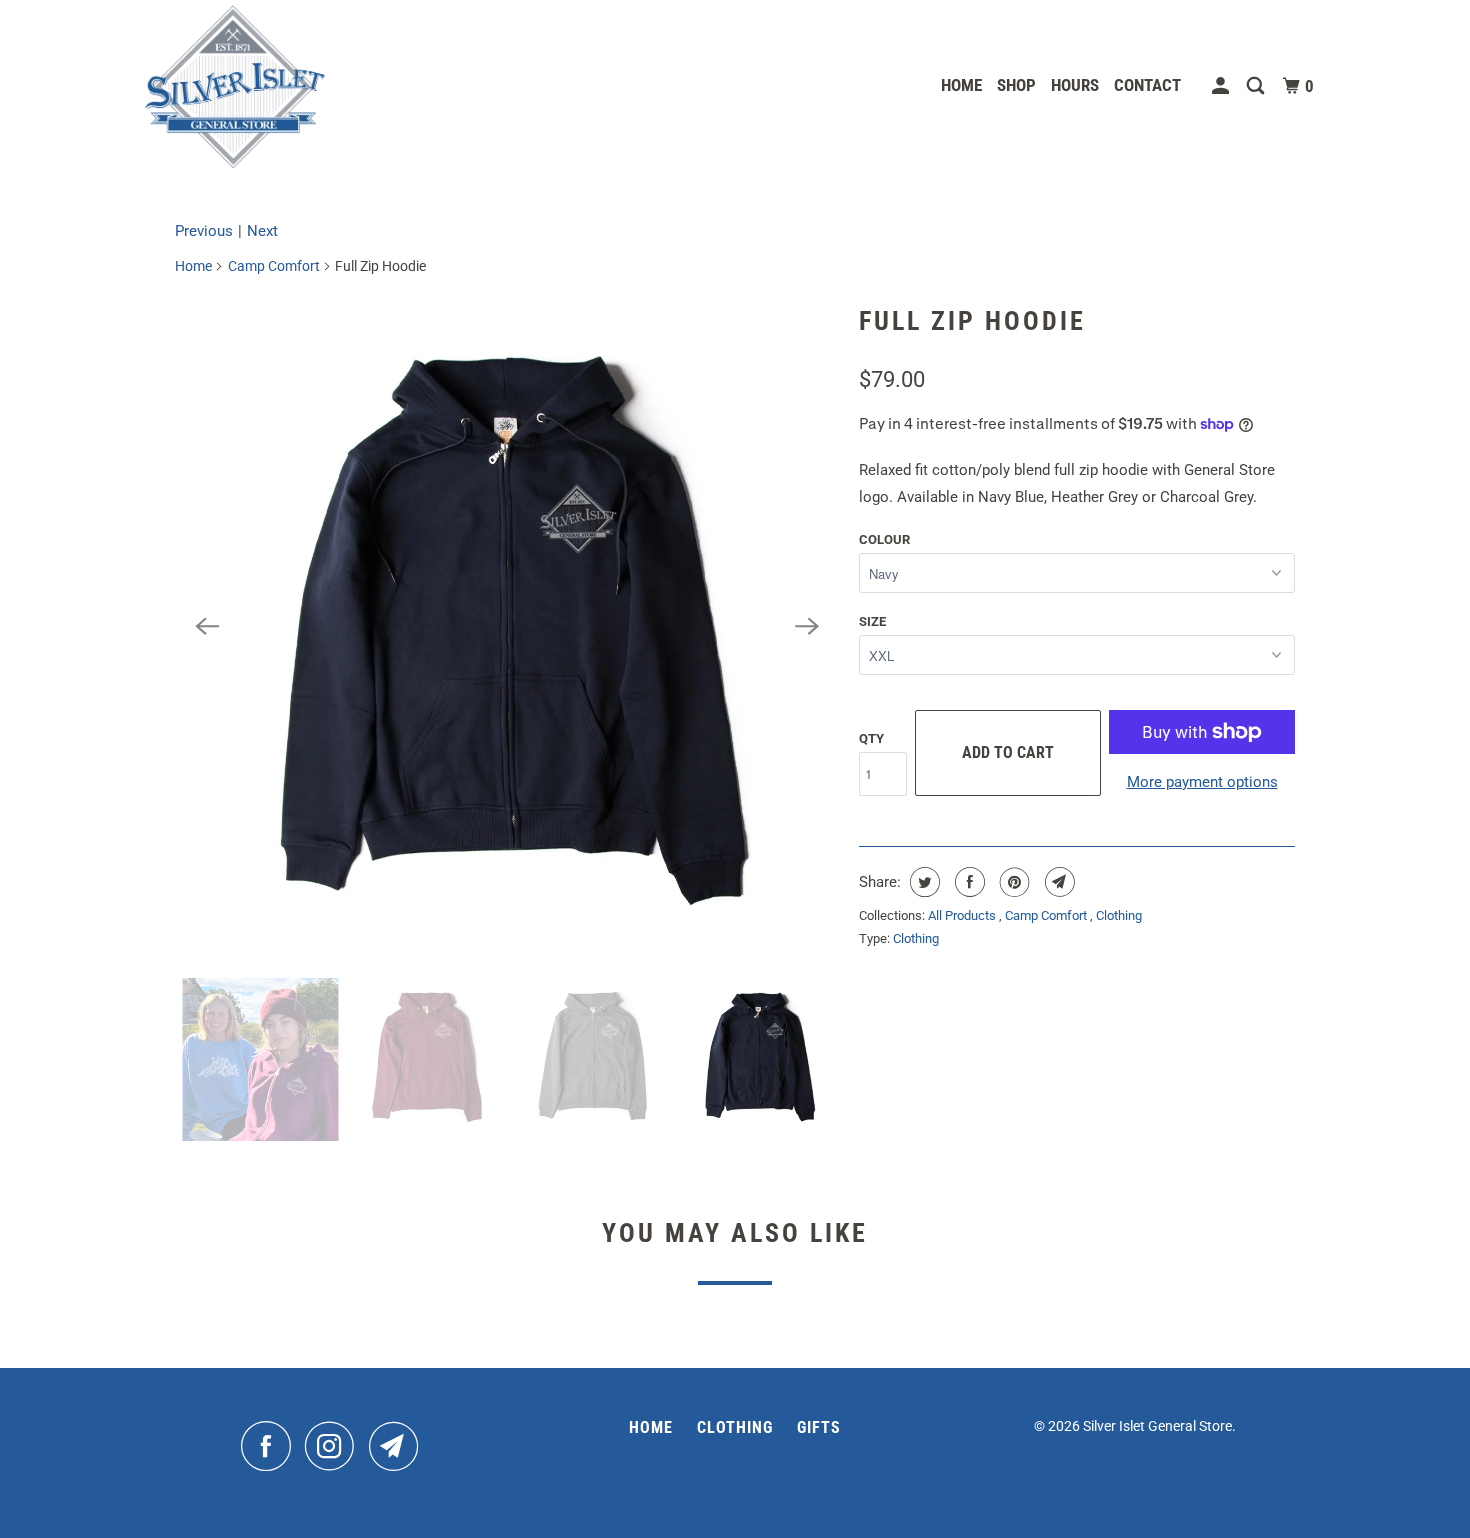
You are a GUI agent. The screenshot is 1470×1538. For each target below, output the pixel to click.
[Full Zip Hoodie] (507, 626)
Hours (1075, 85)
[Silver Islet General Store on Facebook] (271, 1446)
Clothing (1119, 915)
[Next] (807, 626)
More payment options (1202, 782)
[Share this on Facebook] (967, 882)
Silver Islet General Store (1157, 1426)
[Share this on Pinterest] (1012, 882)
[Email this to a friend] (1057, 882)
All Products (963, 915)
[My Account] (1222, 86)
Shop (1016, 85)
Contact (1147, 85)
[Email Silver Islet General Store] (399, 1446)
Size (872, 621)
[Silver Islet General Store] (235, 86)
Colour (884, 539)
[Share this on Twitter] (922, 882)
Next (262, 231)
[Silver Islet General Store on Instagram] (335, 1446)
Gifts (819, 1427)
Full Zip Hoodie (972, 321)
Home (961, 85)
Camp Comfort (274, 266)
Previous (204, 231)
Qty (871, 738)
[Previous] (207, 626)
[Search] (1257, 86)
